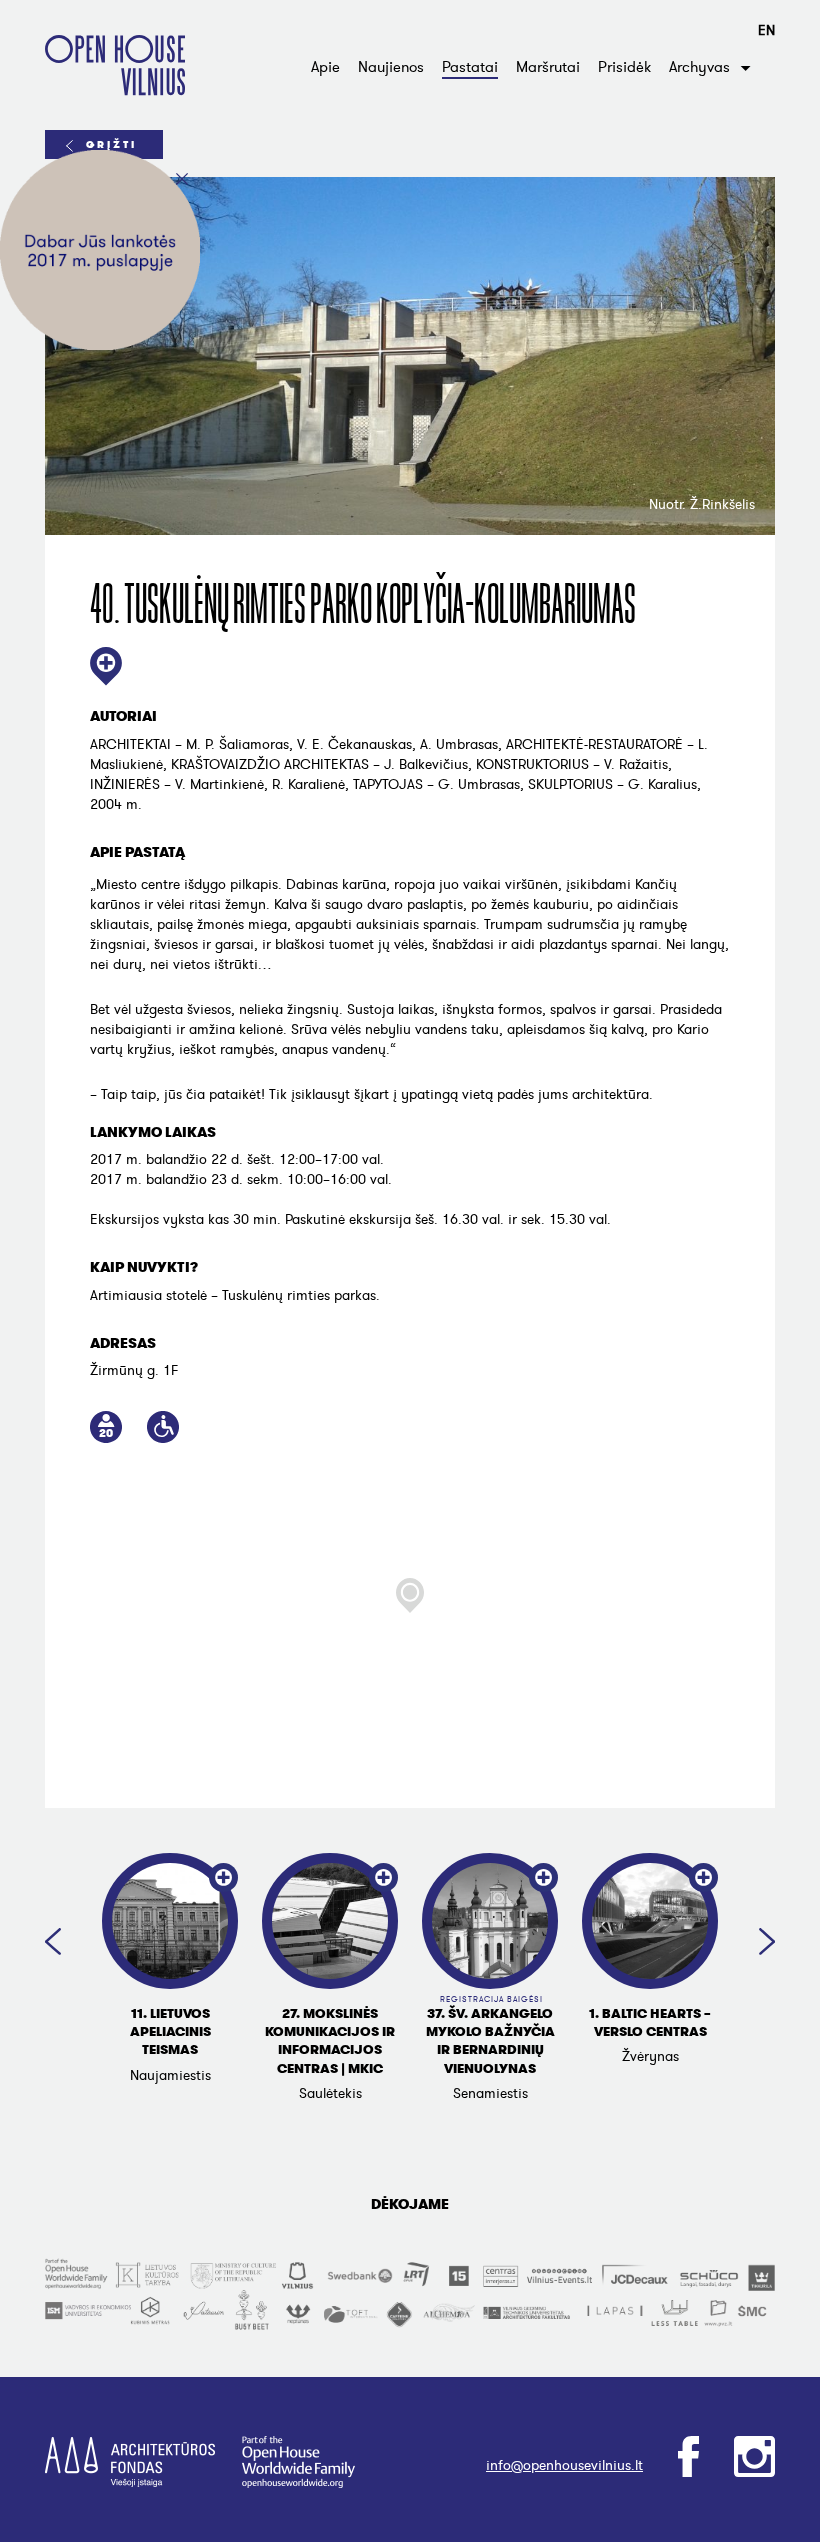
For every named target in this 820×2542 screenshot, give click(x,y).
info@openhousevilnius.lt (564, 2465)
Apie (325, 67)
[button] (410, 1595)
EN (766, 30)
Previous (53, 1941)
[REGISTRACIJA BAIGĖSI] (490, 1921)
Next (767, 1941)
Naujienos (391, 67)
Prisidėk (624, 67)
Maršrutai (548, 67)
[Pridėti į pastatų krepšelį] (106, 668)
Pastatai (470, 67)
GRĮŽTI (111, 144)
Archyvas (699, 67)
